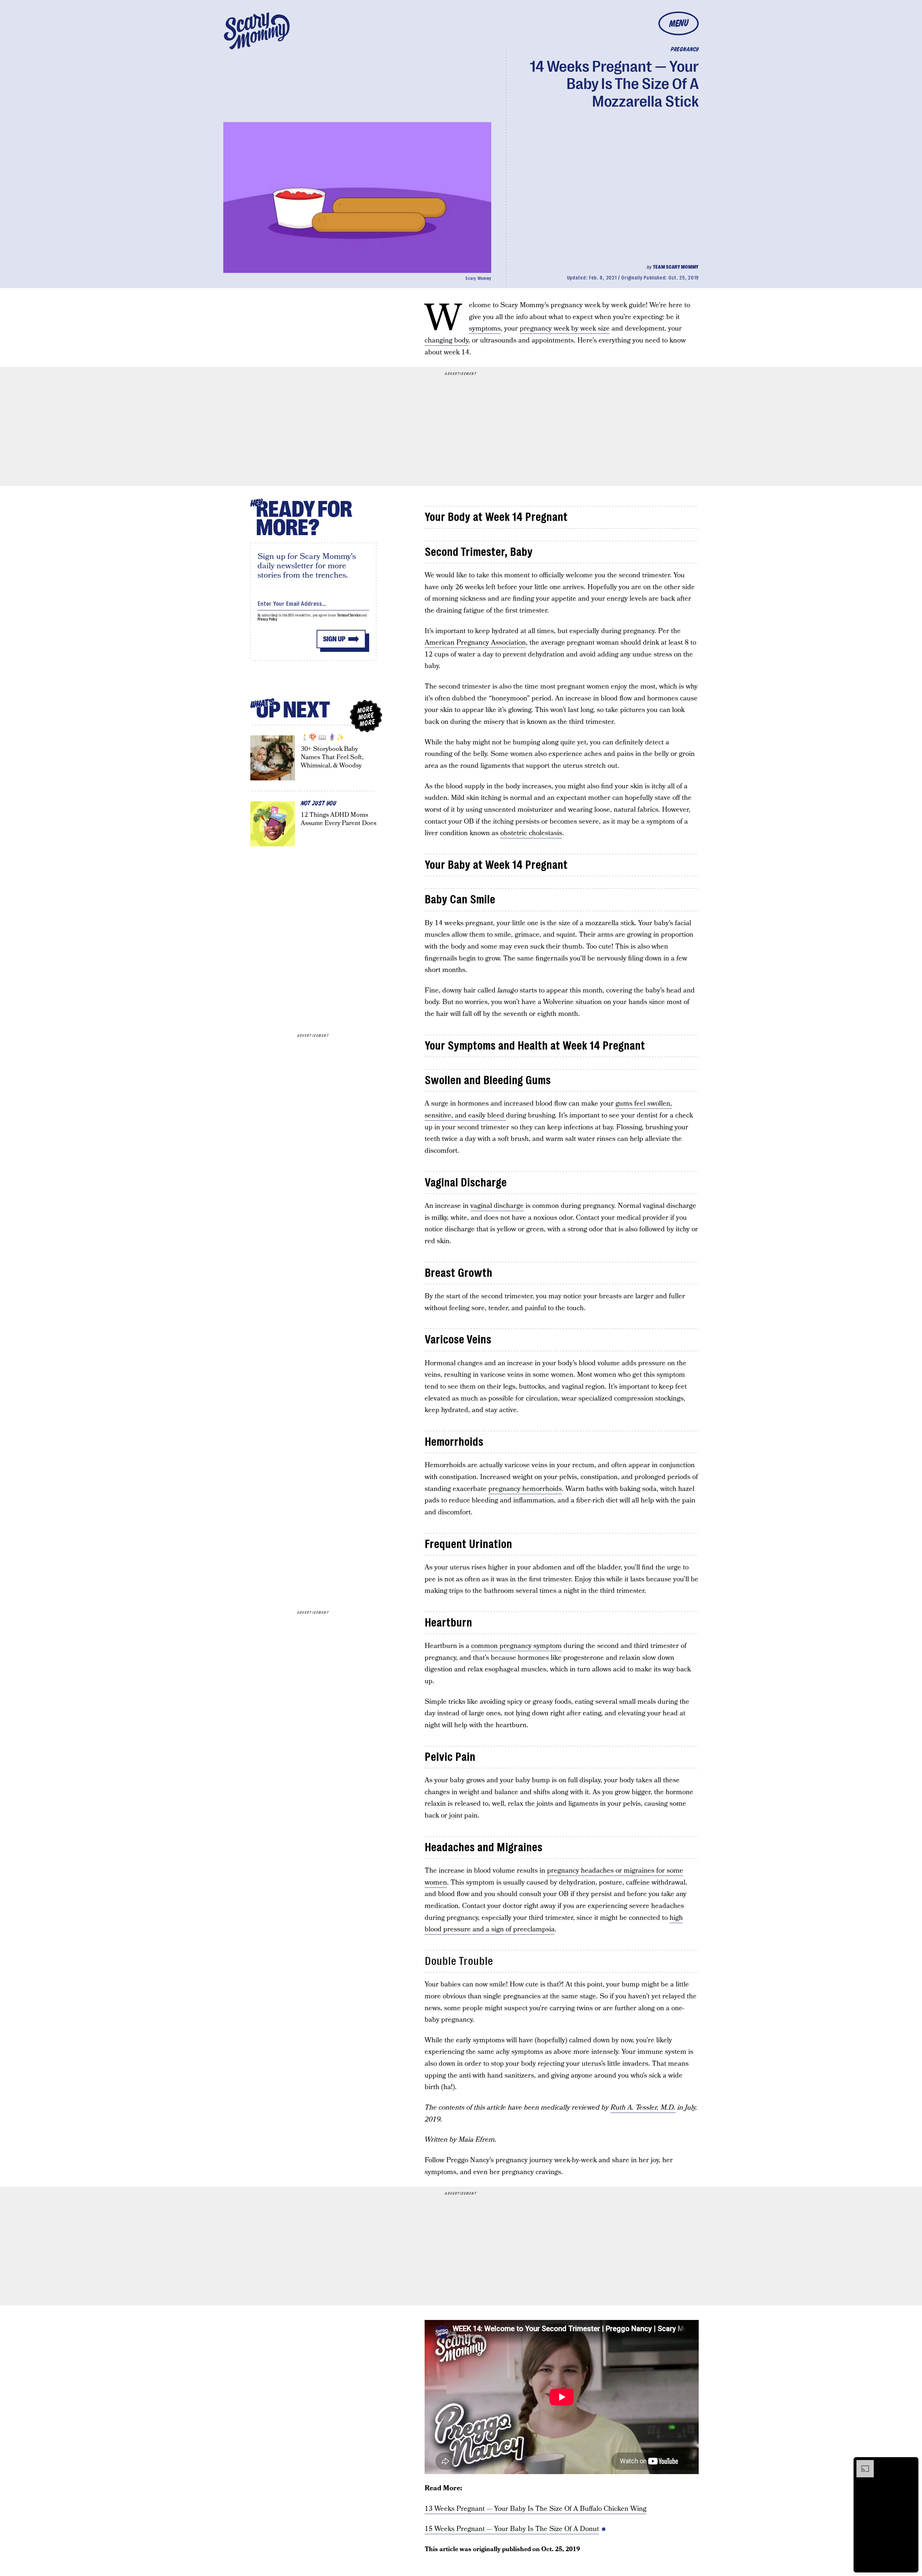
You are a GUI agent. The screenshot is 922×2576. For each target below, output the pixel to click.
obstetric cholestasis (531, 833)
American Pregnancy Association (475, 643)
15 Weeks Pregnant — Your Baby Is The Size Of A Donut (512, 2529)
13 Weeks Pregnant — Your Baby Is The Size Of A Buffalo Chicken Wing (536, 2509)
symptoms (485, 329)
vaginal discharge (497, 1206)
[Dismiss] (910, 2464)
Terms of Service (349, 615)
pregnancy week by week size (565, 329)
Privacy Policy (268, 619)
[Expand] (861, 2464)
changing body (446, 341)
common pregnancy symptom (516, 1646)
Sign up (334, 639)
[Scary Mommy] (257, 31)
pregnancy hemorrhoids (525, 1489)
